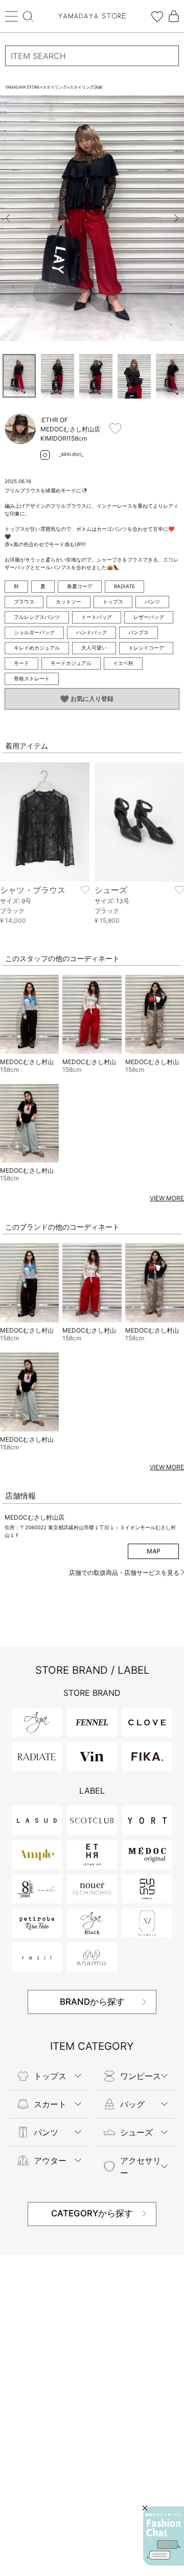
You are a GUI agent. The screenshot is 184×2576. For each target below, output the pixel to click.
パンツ (152, 601)
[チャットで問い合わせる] (164, 2536)
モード (21, 663)
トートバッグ (97, 617)
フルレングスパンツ (37, 617)
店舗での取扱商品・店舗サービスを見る (125, 1573)
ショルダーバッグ (34, 632)
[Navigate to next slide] (176, 218)
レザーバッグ (149, 617)
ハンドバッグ (91, 632)
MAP (154, 1551)
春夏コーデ (80, 586)
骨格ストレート (32, 678)
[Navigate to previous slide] (8, 218)
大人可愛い (94, 648)
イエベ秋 (123, 663)
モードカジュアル (71, 663)
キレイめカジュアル (37, 648)
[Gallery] (92, 218)
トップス (113, 601)
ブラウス (24, 601)
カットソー (68, 601)
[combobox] (92, 56)
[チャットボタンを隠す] (145, 2508)
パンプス (139, 632)
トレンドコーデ (146, 648)
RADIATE (124, 586)
